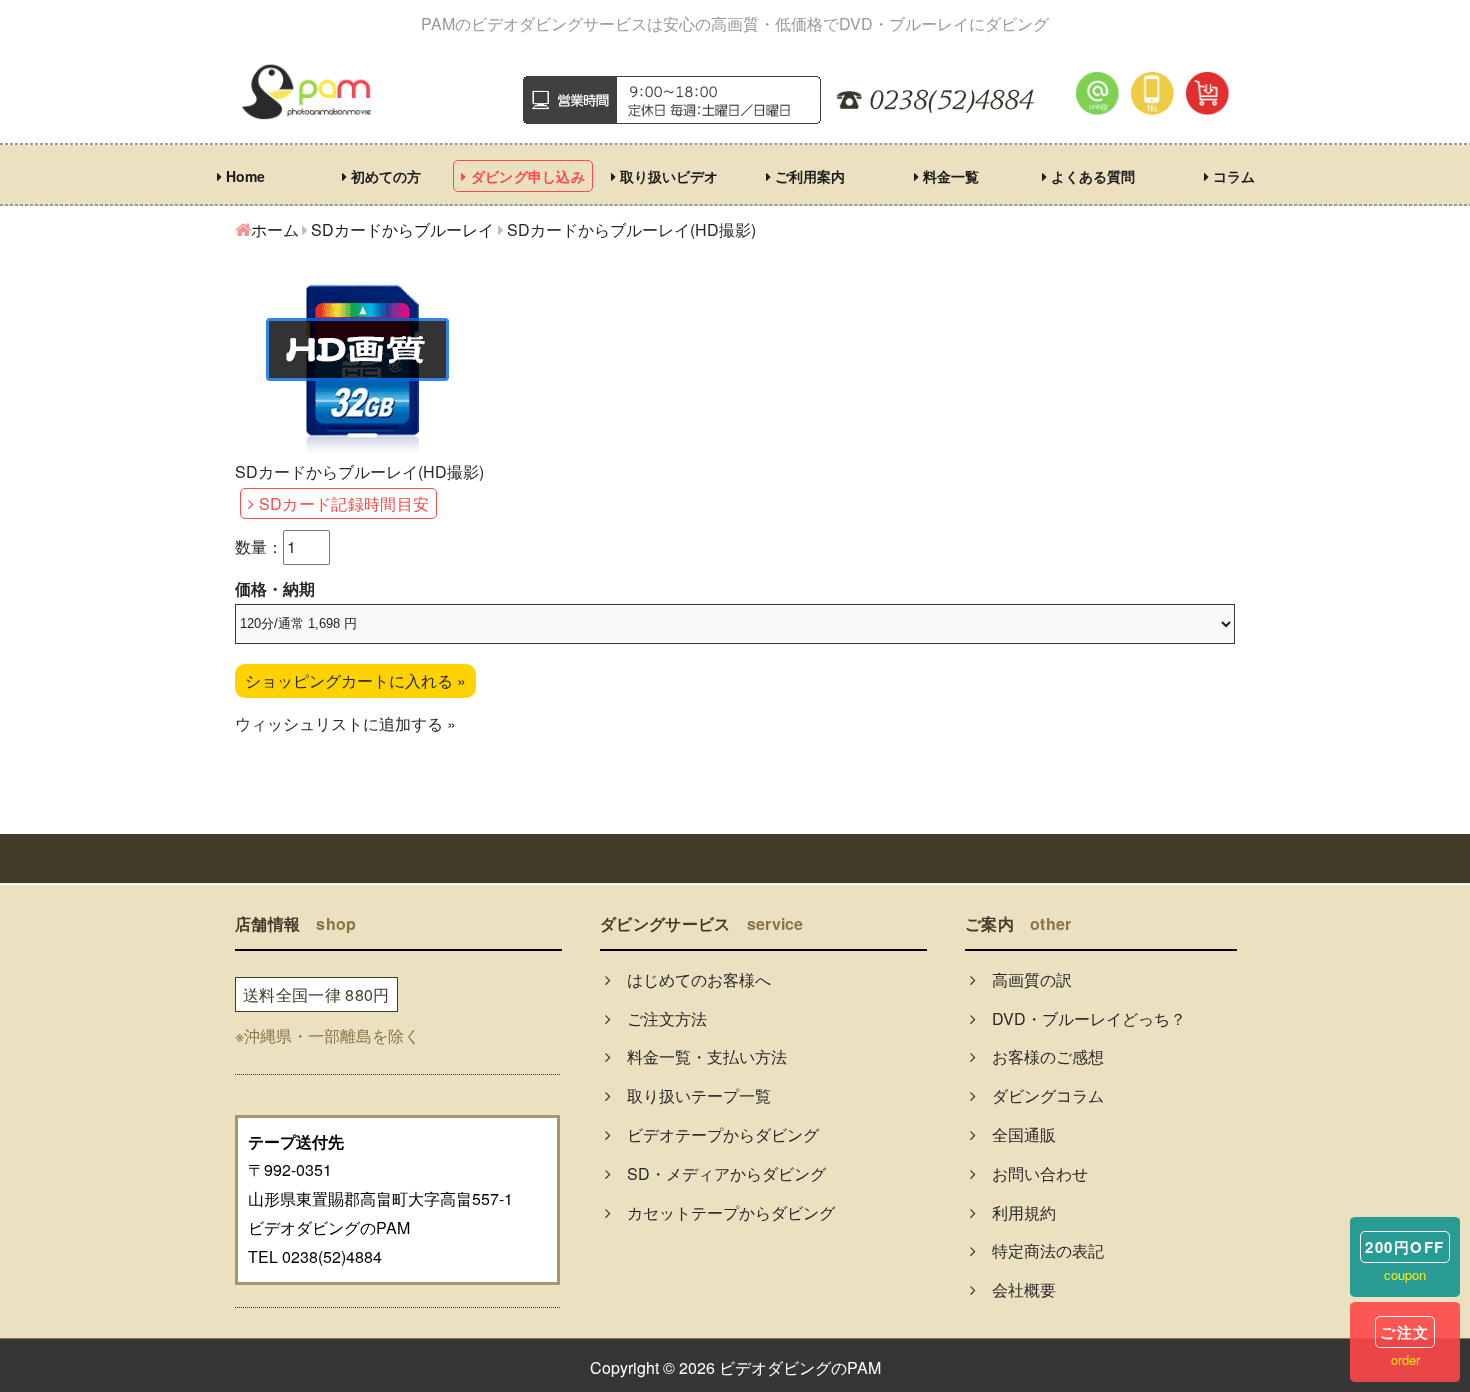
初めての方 (384, 176)
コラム (1232, 176)
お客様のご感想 (1040, 1056)
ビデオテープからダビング (715, 1134)
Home (243, 176)
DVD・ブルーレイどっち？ (1081, 1018)
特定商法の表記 (1040, 1250)
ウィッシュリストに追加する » (345, 723)
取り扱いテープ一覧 (691, 1095)
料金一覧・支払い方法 (699, 1056)
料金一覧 (949, 176)
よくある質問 (1091, 176)
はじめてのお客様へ (691, 979)
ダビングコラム (1040, 1095)
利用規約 (1016, 1212)
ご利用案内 (808, 176)
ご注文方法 (659, 1018)
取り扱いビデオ (667, 176)
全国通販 (1016, 1134)
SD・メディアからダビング (718, 1173)
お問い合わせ (1032, 1173)
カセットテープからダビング (723, 1212)
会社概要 (1016, 1289)
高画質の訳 (1024, 979)
